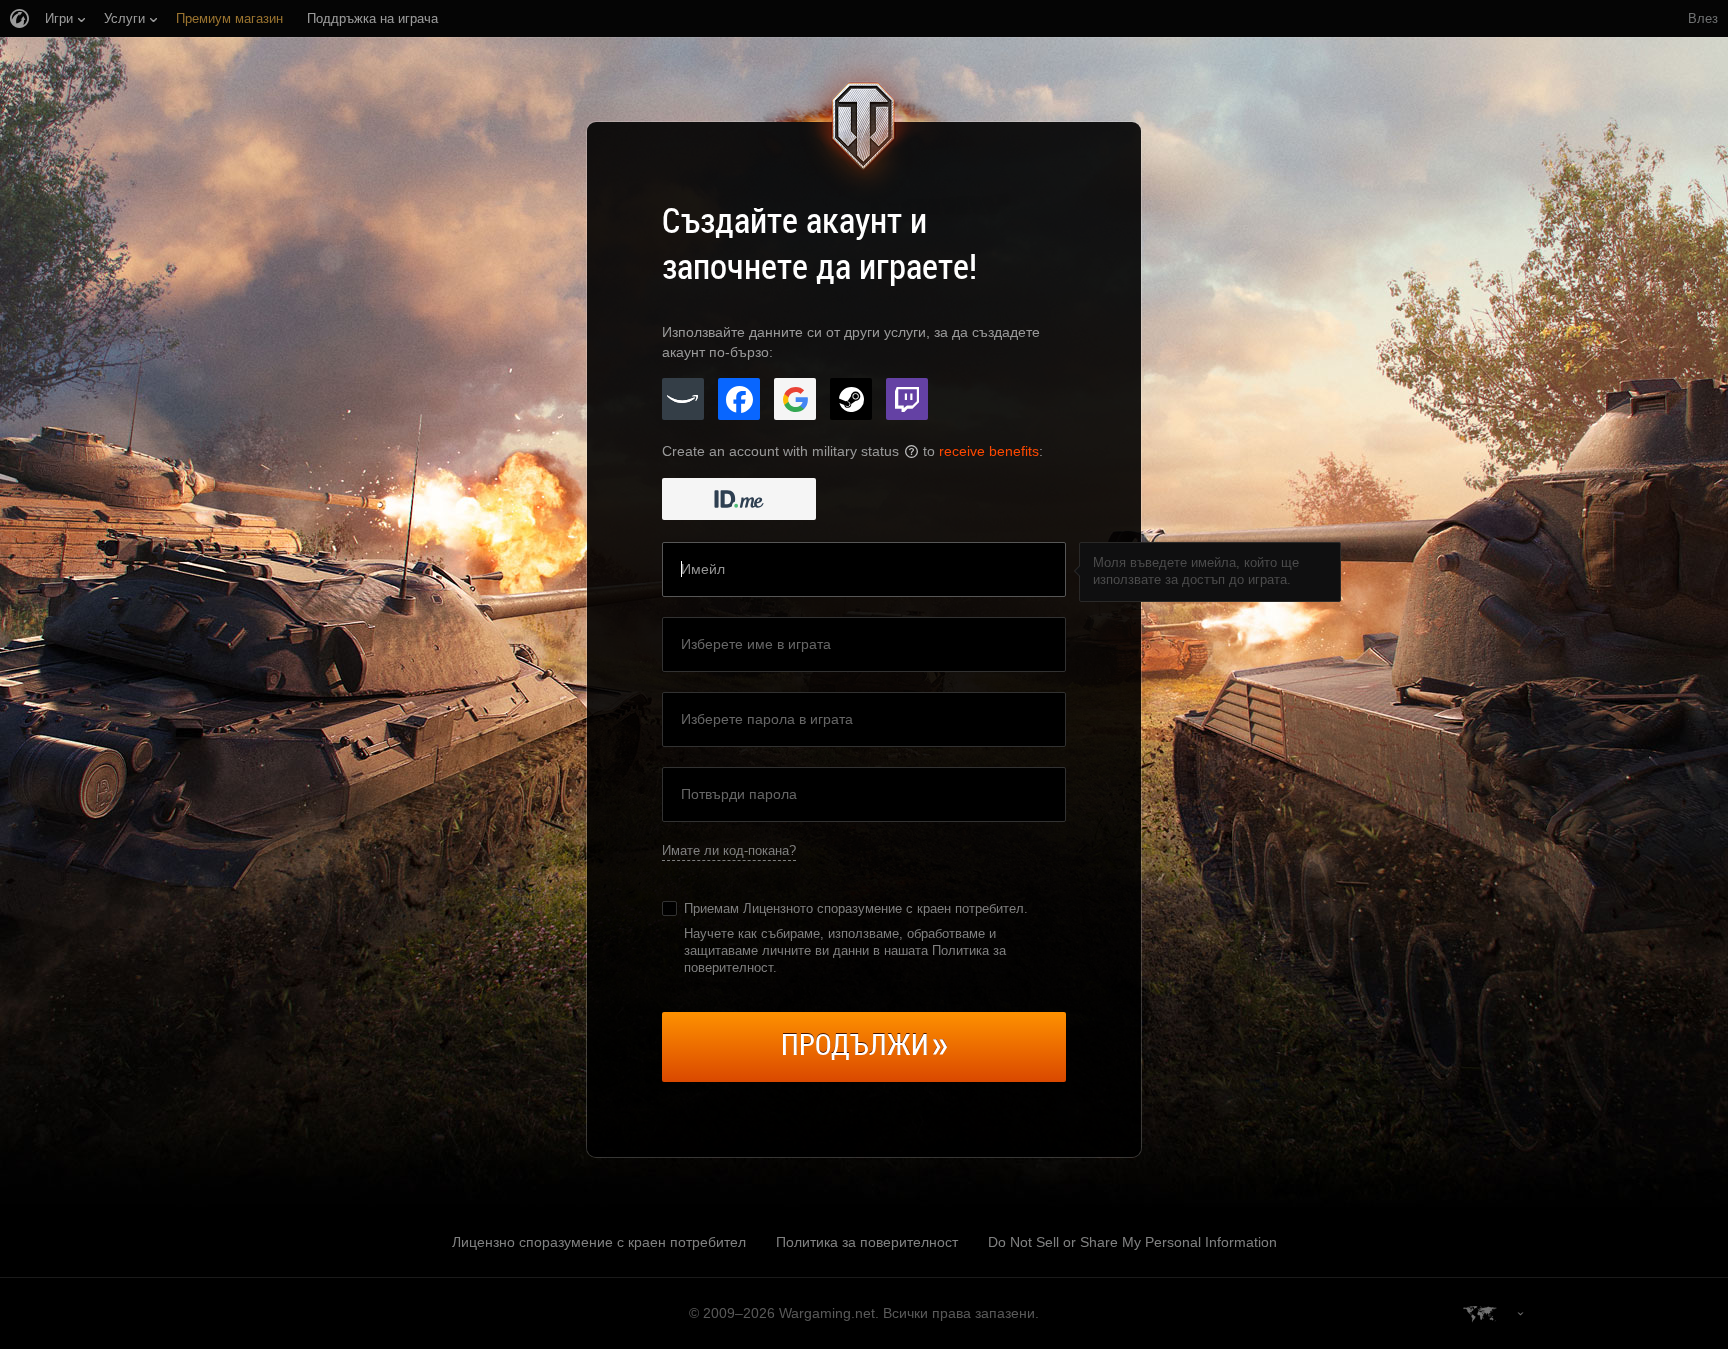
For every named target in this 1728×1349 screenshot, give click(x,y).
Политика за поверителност (867, 1242)
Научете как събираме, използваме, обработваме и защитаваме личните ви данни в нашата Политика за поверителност (845, 950)
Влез (1703, 18)
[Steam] (851, 399)
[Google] (795, 399)
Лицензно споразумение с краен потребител (599, 1242)
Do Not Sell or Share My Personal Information (1132, 1242)
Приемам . (856, 908)
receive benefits (989, 451)
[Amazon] (683, 399)
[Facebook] (739, 399)
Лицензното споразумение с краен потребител (883, 908)
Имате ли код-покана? (729, 850)
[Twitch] (907, 399)
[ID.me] (739, 499)
